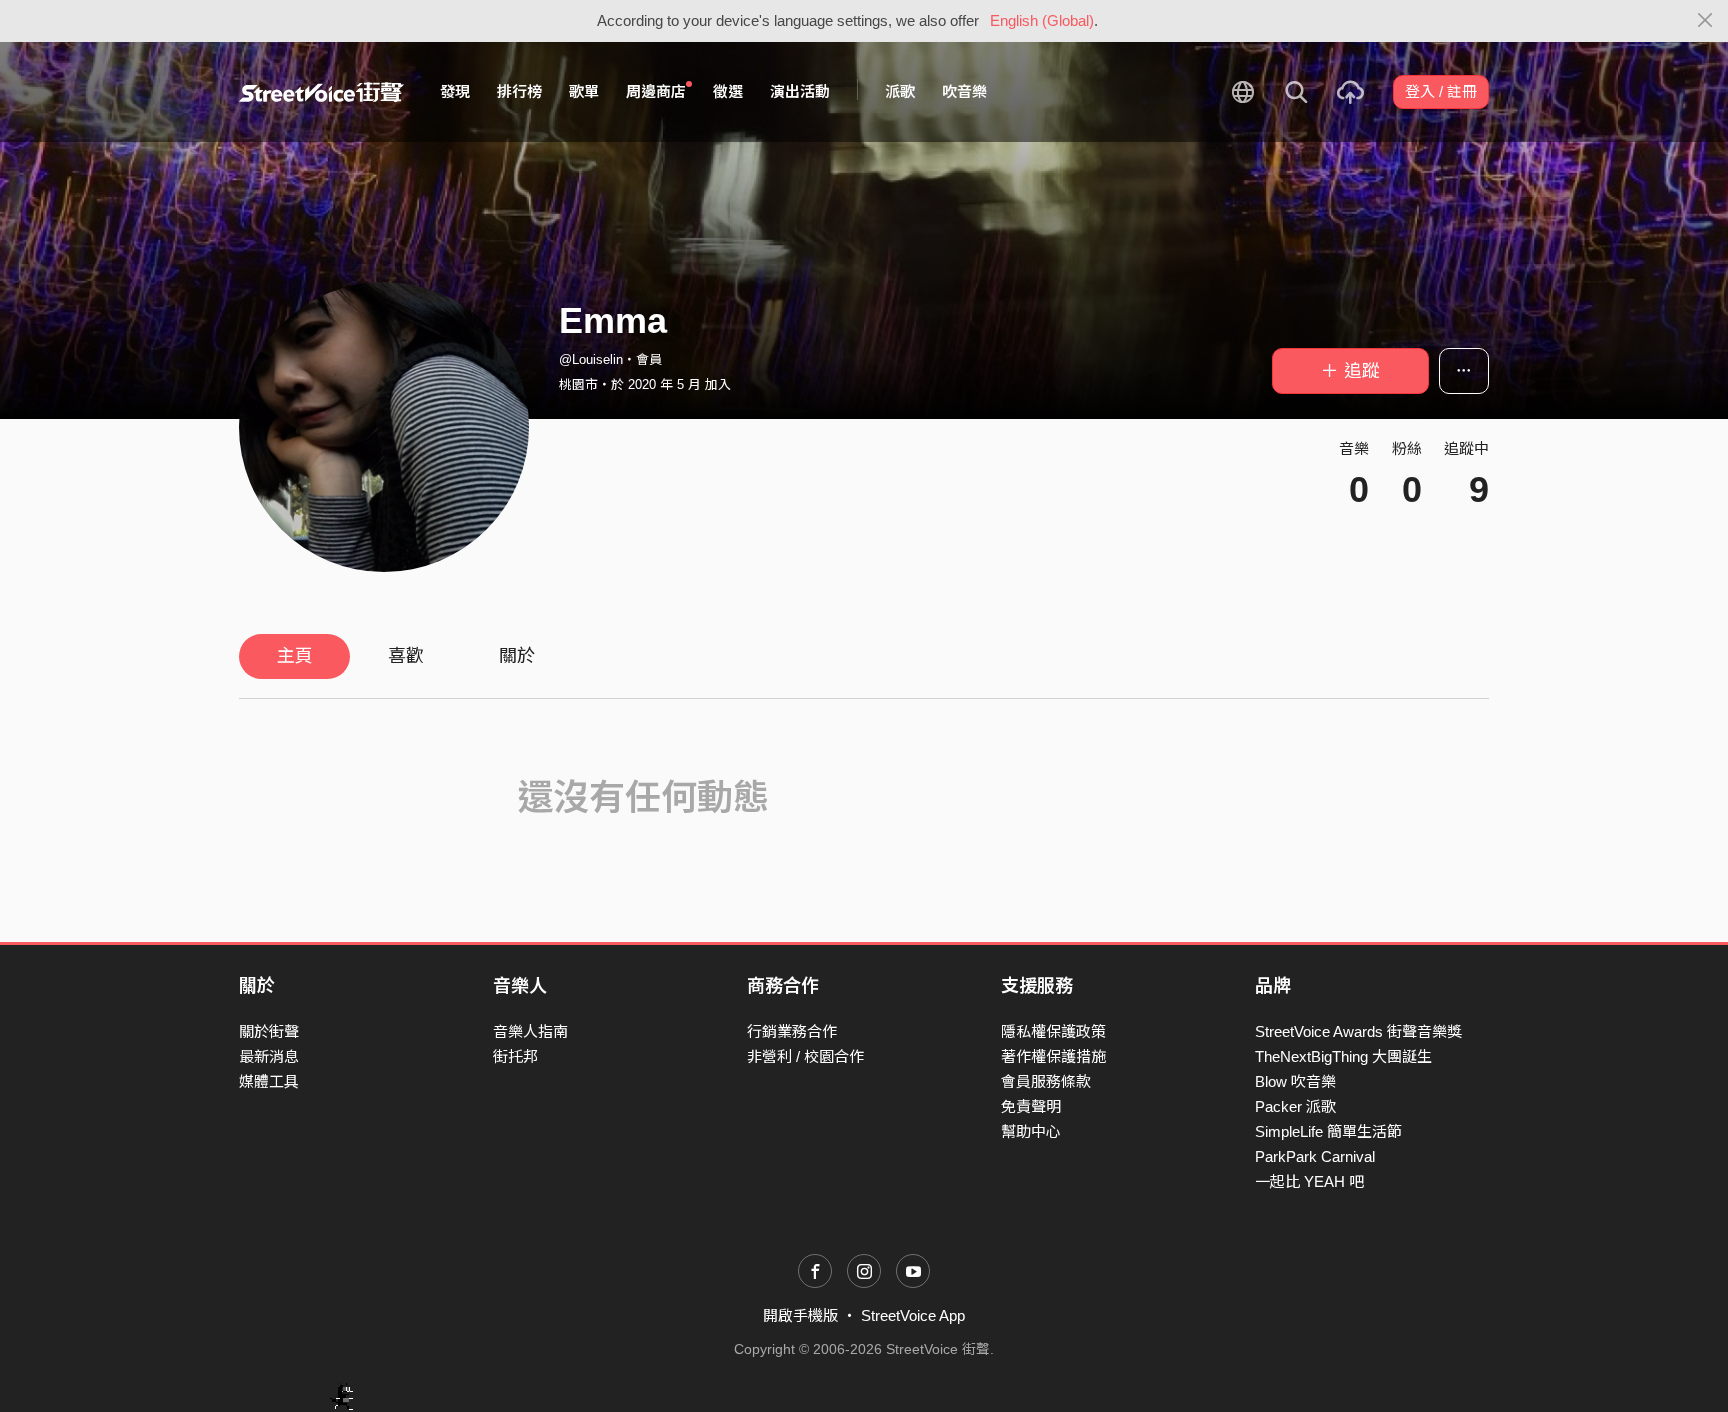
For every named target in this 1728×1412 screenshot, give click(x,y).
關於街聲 (269, 1031)
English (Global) (1042, 20)
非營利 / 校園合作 (805, 1056)
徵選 (728, 91)
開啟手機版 (800, 1315)
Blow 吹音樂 (1295, 1081)
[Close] (1705, 21)
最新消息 (269, 1056)
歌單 (584, 91)
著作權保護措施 (1053, 1056)
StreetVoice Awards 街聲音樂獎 (1358, 1031)
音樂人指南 (530, 1031)
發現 (455, 91)
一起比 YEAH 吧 (1309, 1181)
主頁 (295, 656)
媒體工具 (269, 1081)
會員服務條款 (1046, 1081)
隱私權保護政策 (1053, 1031)
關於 (517, 656)
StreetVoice (321, 92)
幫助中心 (1031, 1131)
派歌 (900, 91)
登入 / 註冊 (1441, 91)
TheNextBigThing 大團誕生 (1343, 1056)
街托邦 (515, 1056)
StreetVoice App (913, 1315)
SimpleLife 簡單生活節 (1328, 1131)
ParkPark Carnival (1315, 1156)
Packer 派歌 (1295, 1106)
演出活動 (800, 91)
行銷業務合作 (792, 1031)
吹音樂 (964, 91)
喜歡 (406, 656)
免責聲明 (1031, 1106)
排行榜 (519, 91)
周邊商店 (656, 91)
